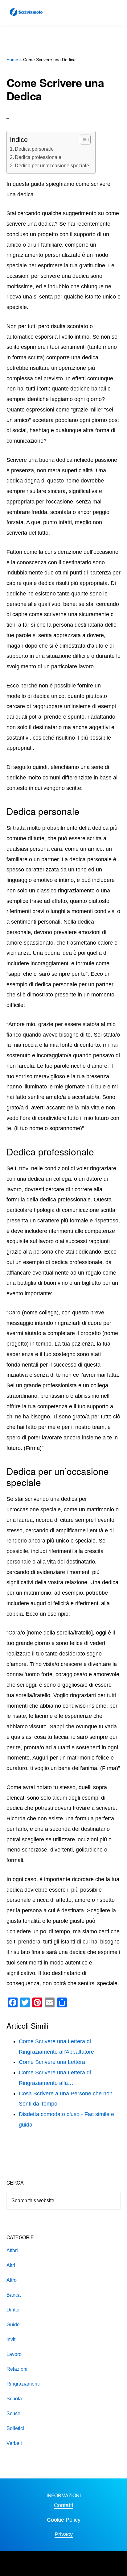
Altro (12, 2280)
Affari (12, 2250)
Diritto (13, 2310)
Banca (14, 2295)
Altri (11, 2265)
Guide (13, 2325)
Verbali (14, 2443)
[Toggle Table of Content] (82, 140)
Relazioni (17, 2369)
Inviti (12, 2339)
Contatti (63, 2505)
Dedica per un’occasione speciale (52, 165)
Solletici (15, 2428)
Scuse (13, 2413)
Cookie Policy (64, 2520)
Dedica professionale (38, 157)
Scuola (14, 2399)
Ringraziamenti (23, 2384)
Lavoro (14, 2354)
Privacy (64, 2534)
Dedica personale (34, 149)
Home (12, 60)
